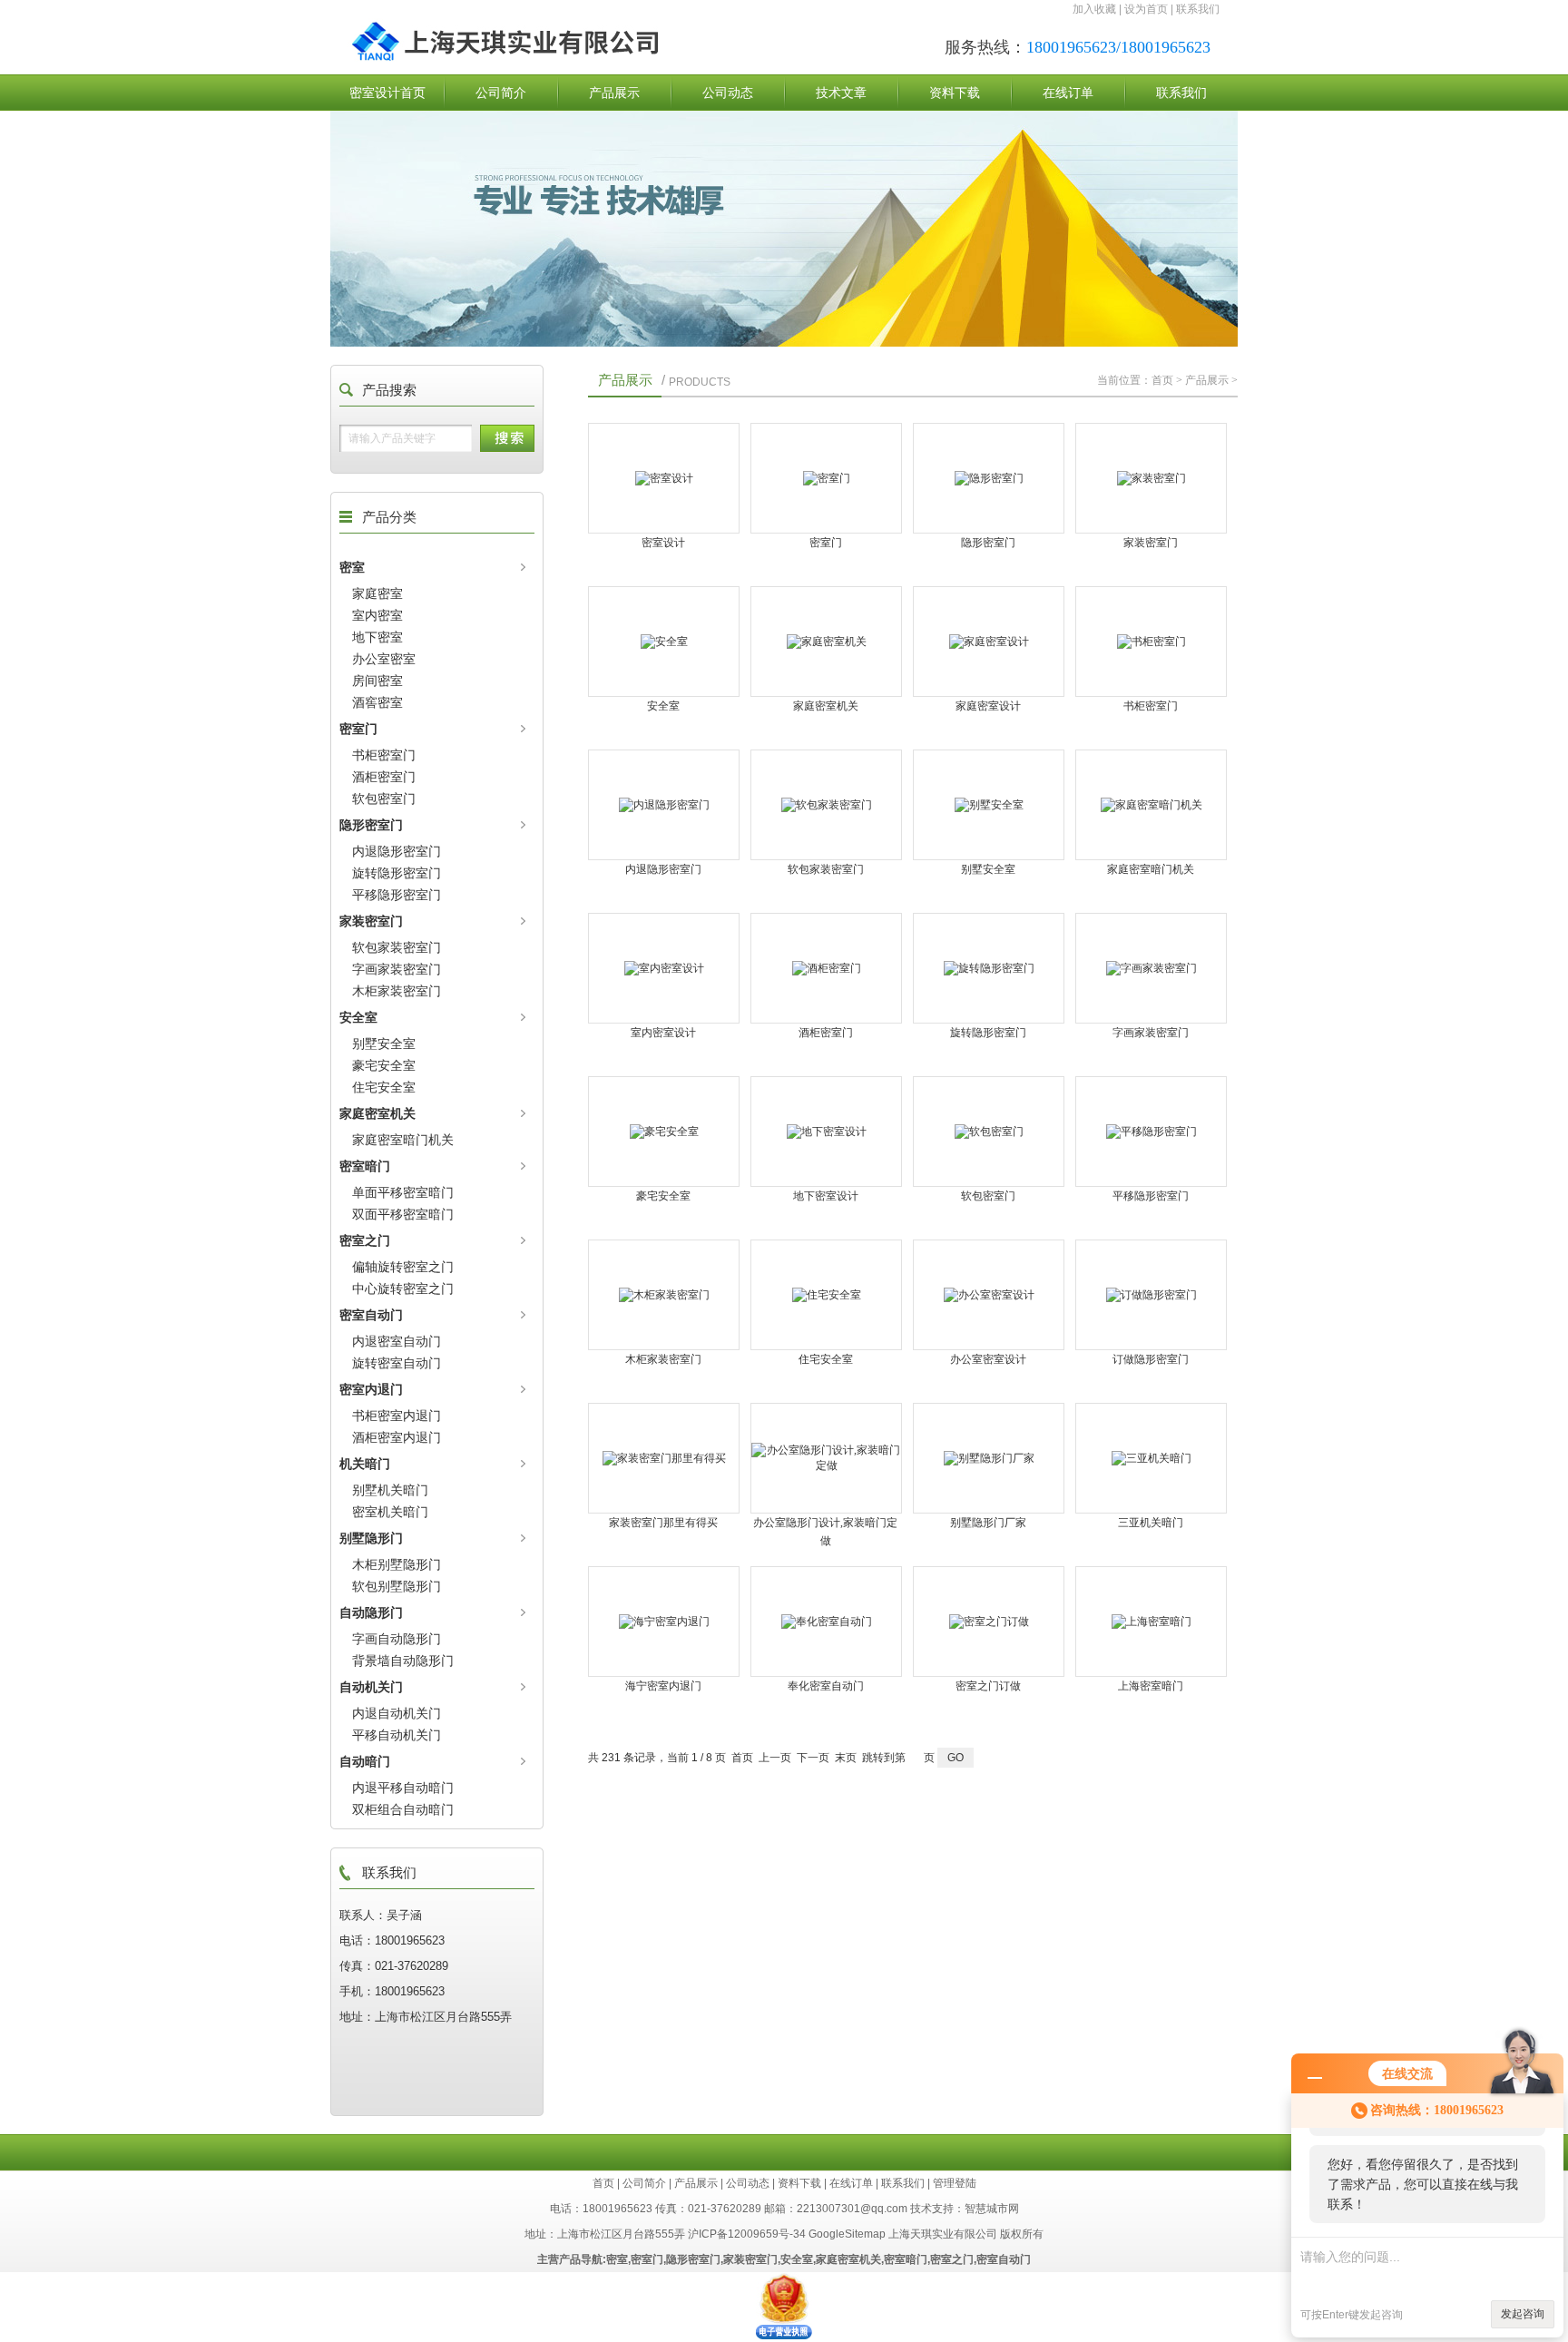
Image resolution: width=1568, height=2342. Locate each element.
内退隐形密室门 (397, 851)
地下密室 (377, 637)
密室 (352, 567)
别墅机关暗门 (390, 1490)
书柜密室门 (384, 755)
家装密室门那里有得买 (663, 1523)
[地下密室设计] (826, 1132)
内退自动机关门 (397, 1713)
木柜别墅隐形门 (397, 1564)
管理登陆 (955, 2183)
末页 (846, 1758)
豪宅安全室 (384, 1065)
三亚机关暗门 (1151, 1523)
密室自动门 (371, 1315)
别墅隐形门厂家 (988, 1523)
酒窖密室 (377, 702)
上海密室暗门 (1151, 1686)
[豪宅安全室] (664, 1132)
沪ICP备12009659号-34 (747, 2234)
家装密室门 (371, 921)
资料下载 (955, 93)
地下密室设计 (826, 1196)
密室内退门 (371, 1389)
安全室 (358, 1017)
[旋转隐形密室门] (989, 968)
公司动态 (728, 93)
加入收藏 (1094, 9)
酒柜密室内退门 (397, 1437)
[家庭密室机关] (826, 642)
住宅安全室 (384, 1087)
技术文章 (841, 93)
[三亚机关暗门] (1151, 1458)
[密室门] (826, 478)
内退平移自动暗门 (403, 1788)
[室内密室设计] (664, 968)
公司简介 (501, 93)
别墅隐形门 (371, 1538)
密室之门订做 (988, 1686)
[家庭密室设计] (989, 642)
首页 (1162, 380)
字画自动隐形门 (397, 1639)
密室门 (358, 729)
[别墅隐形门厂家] (989, 1458)
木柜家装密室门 (397, 991)
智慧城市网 (992, 2209)
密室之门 (365, 1240)
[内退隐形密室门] (664, 805)
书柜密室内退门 (397, 1416)
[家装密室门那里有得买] (664, 1458)
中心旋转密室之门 (403, 1289)
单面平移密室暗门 (403, 1192)
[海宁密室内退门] (664, 1622)
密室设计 (663, 543)
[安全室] (664, 642)
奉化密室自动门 (826, 1686)
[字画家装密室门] (1151, 968)
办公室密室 (384, 659)
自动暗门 (365, 1761)
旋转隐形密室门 (397, 873)
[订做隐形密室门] (1151, 1295)
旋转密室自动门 (397, 1363)
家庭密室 (377, 593)
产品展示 (614, 93)
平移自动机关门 (397, 1735)
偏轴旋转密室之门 (403, 1267)
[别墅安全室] (989, 805)
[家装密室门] (1151, 478)
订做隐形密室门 (1151, 1359)
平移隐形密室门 (397, 895)
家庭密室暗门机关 (403, 1140)
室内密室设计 (663, 1033)
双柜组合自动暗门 (403, 1809)
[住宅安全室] (826, 1295)
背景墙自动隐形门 (403, 1661)
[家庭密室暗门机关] (1151, 805)
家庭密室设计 (988, 706)
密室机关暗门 (390, 1512)
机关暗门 (365, 1464)
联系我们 (1198, 9)
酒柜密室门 (384, 777)
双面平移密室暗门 (403, 1214)
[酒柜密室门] (826, 968)
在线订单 (1068, 93)
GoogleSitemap (847, 2234)
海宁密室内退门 (663, 1686)
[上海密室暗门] (1151, 1622)
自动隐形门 (371, 1612)
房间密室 (377, 681)
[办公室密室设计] (989, 1295)
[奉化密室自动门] (826, 1622)
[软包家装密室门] (826, 805)
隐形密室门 (371, 825)
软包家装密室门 (397, 947)
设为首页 (1146, 9)
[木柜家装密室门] (664, 1295)
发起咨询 (1523, 2314)
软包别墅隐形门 (397, 1586)
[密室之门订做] (989, 1622)
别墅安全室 (384, 1044)
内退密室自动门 (397, 1341)
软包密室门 (384, 799)
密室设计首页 (387, 93)
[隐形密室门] (989, 478)
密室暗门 (365, 1166)
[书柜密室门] (1151, 642)
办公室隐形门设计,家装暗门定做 (825, 1532)
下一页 (813, 1758)
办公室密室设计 (988, 1359)
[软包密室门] (989, 1132)
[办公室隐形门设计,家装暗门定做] (826, 1458)
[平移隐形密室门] (1151, 1132)
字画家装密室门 (397, 969)
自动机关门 (371, 1687)
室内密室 (377, 615)
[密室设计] (664, 478)
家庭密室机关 (377, 1113)
